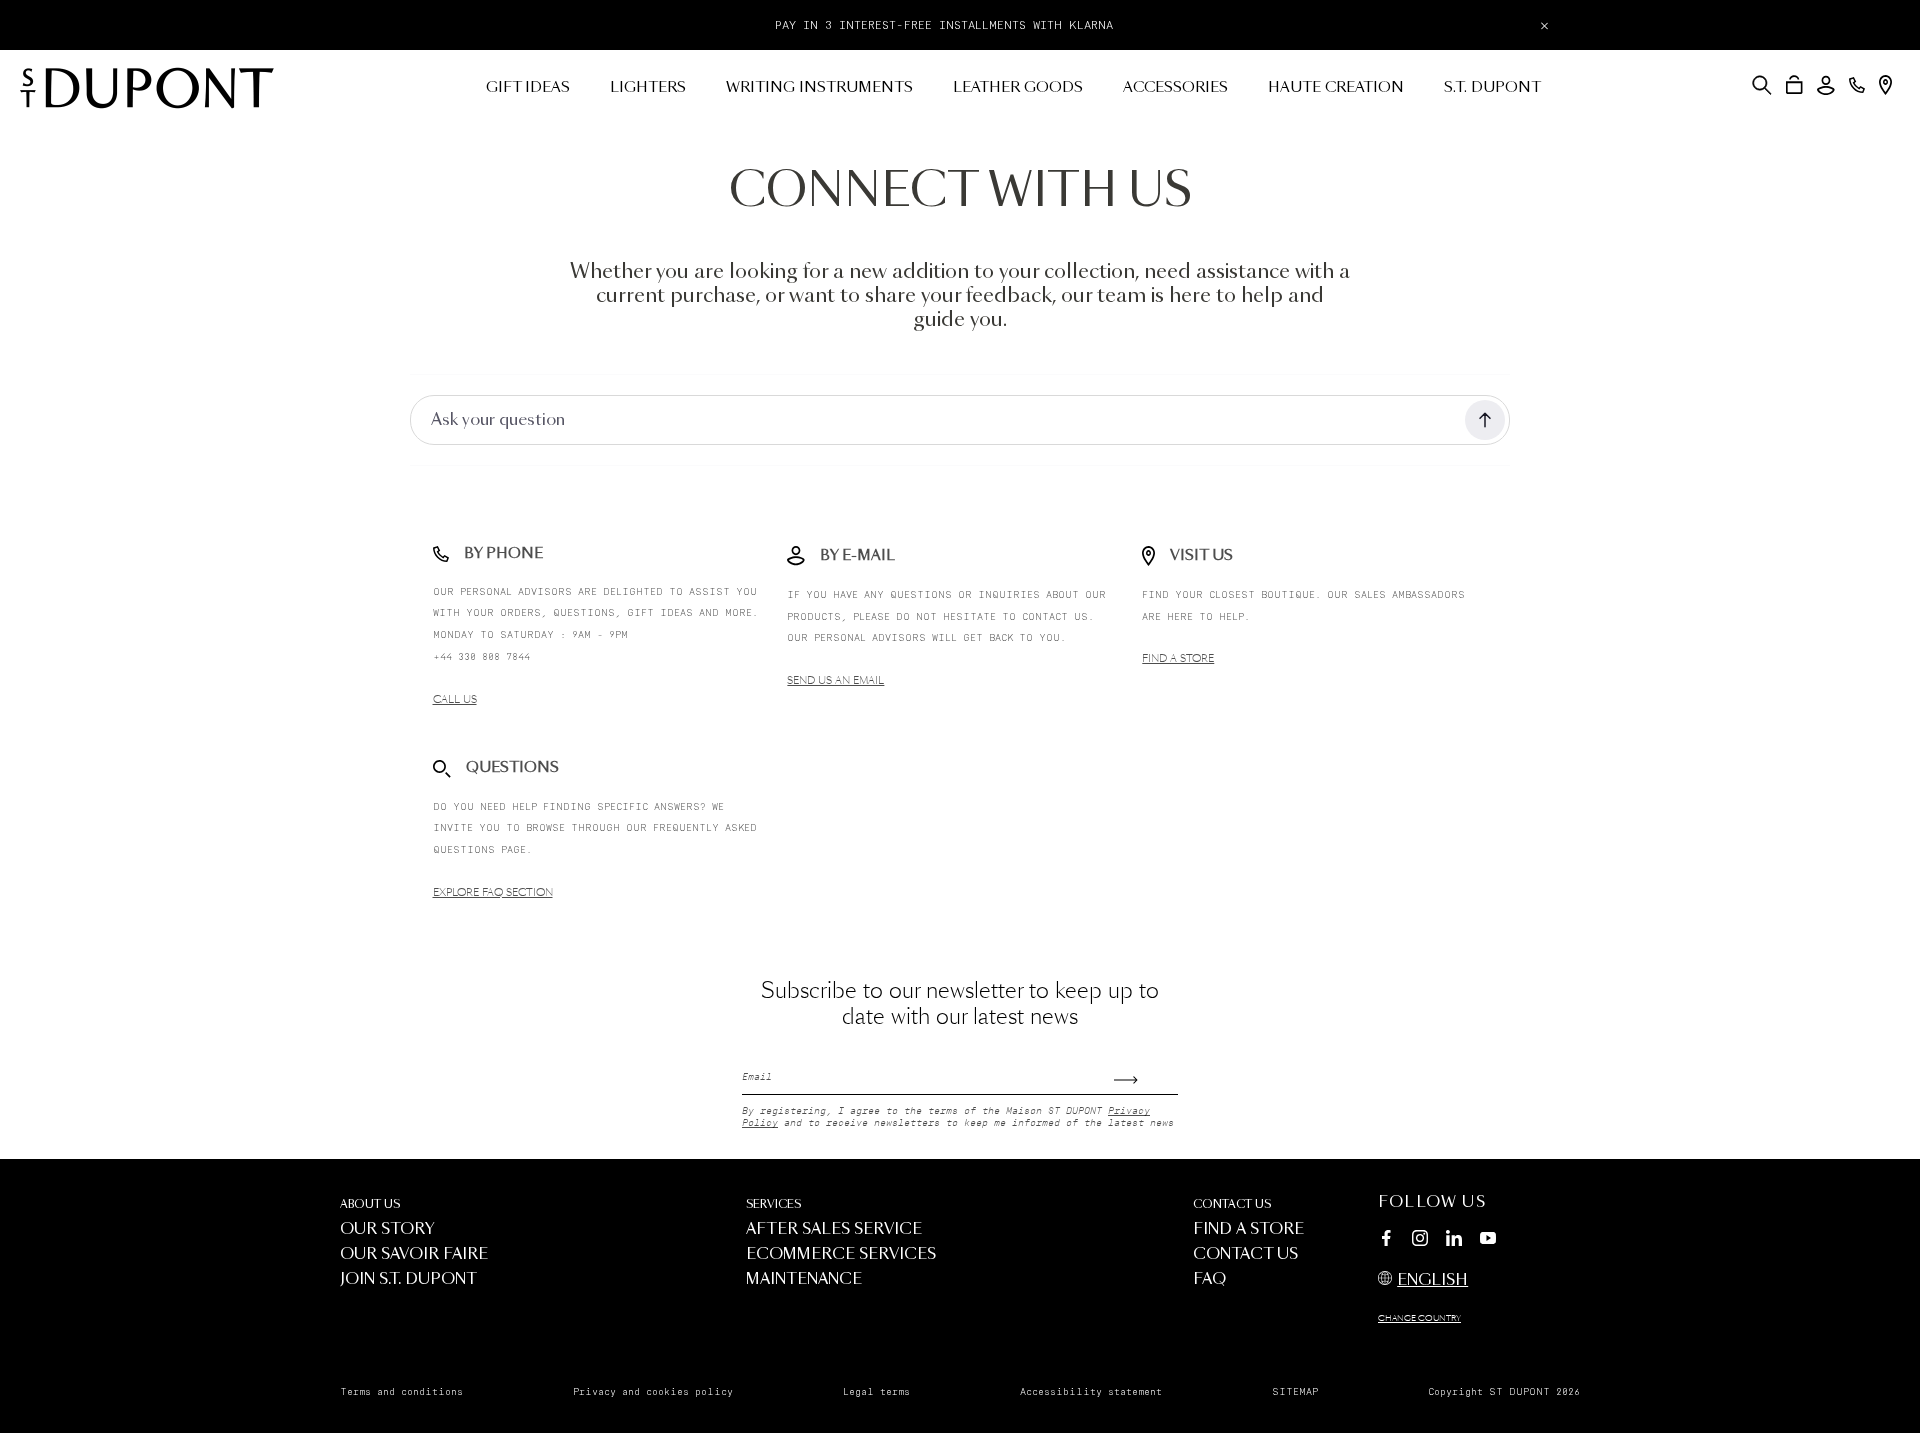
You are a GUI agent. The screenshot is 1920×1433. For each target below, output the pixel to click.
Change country (1419, 1319)
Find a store (1178, 659)
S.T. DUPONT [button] (1492, 88)
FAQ (1209, 1279)
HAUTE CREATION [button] (1336, 88)
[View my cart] (1794, 85)
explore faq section (493, 893)
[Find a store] (1885, 85)
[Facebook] (1386, 1241)
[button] (1762, 85)
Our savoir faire (414, 1254)
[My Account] (1826, 85)
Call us (455, 700)
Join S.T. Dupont (408, 1279)
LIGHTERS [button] (648, 88)
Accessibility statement (1091, 1392)
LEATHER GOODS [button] (1018, 88)
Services (773, 1204)
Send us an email (835, 681)
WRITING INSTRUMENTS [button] (819, 88)
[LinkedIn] (1454, 1241)
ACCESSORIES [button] (1175, 88)
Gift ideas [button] (528, 88)
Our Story (387, 1229)
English (1432, 1280)
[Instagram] (1420, 1241)
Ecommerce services (841, 1254)
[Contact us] (1857, 85)
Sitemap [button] (1295, 1392)
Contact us (1232, 1204)
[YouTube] (1488, 1239)
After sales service (834, 1229)
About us (370, 1204)
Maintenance (804, 1279)
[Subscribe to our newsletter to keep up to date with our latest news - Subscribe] (1146, 1073)
